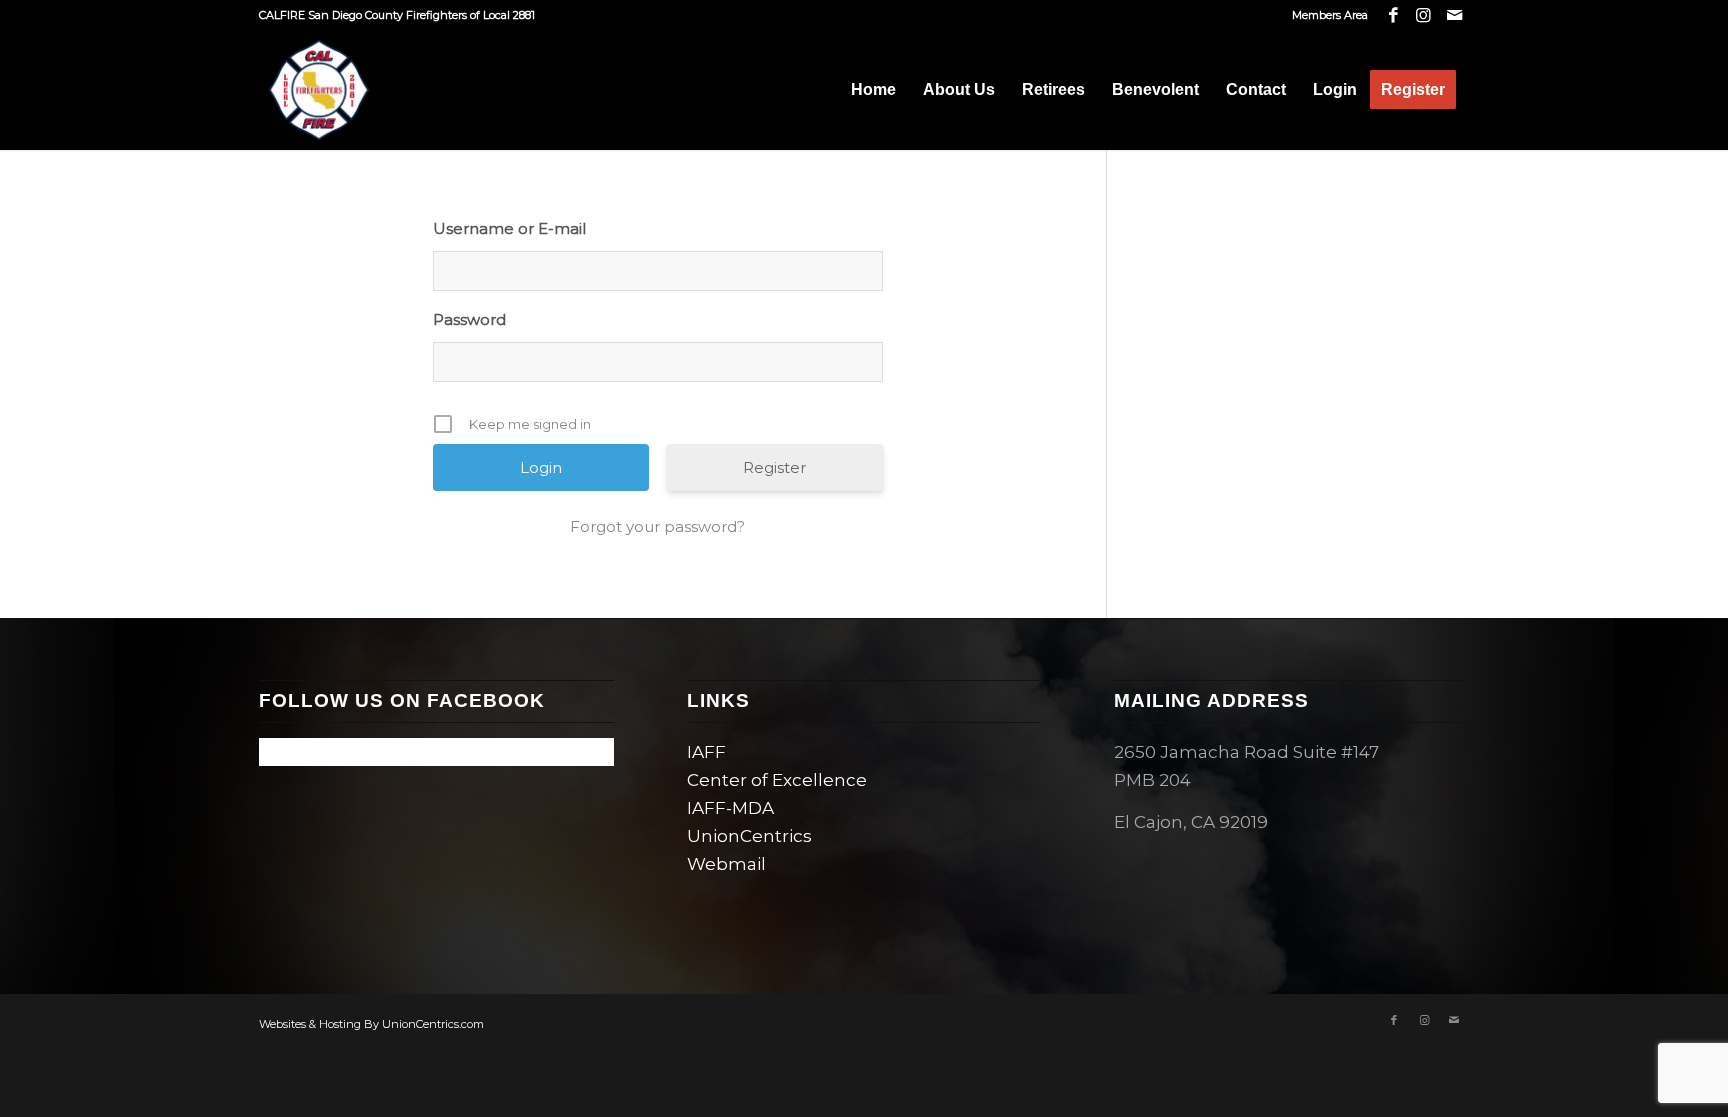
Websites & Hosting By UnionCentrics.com (371, 1024)
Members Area (1330, 15)
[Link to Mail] (1454, 15)
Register (774, 467)
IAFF (706, 752)
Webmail (726, 864)
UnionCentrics (749, 836)
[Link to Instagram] (1423, 15)
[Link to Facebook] (1393, 15)
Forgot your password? (657, 526)
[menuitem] (1325, 15)
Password (469, 319)
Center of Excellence (777, 780)
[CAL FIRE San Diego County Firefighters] (319, 90)
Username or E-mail (509, 228)
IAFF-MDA (730, 808)
